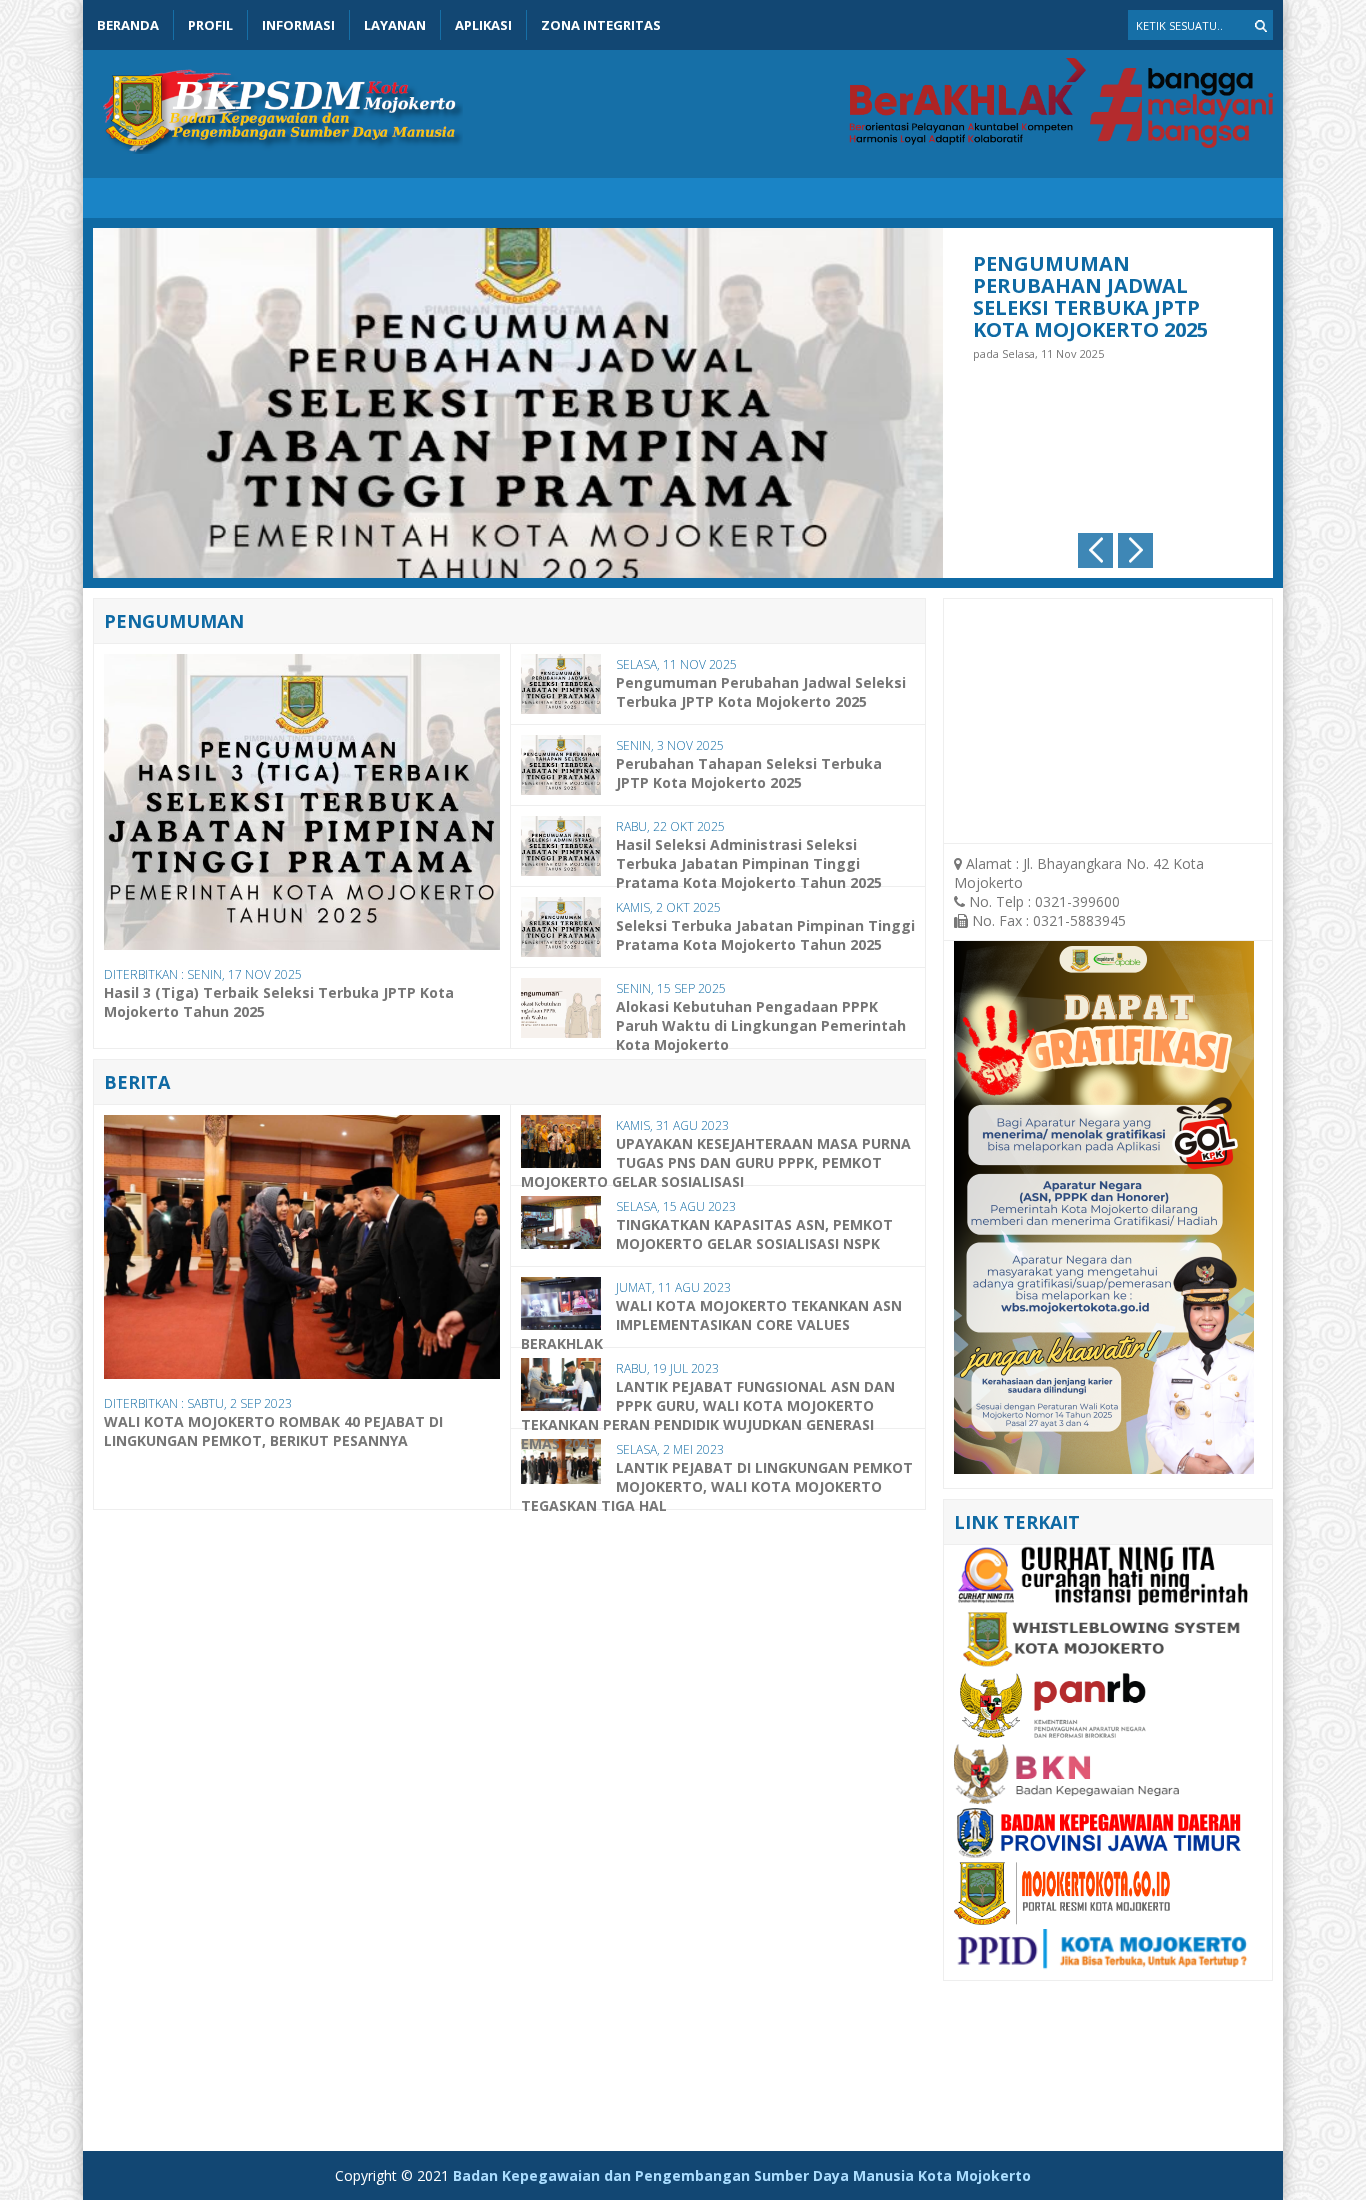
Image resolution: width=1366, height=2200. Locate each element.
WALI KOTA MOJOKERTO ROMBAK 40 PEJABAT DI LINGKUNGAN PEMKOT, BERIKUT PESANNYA (273, 1431)
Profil (210, 25)
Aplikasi (483, 25)
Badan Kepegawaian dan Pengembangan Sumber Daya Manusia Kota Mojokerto (742, 2175)
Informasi (298, 25)
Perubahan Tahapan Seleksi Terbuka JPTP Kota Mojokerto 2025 (1090, 285)
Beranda (128, 25)
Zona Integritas (601, 25)
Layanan (395, 25)
